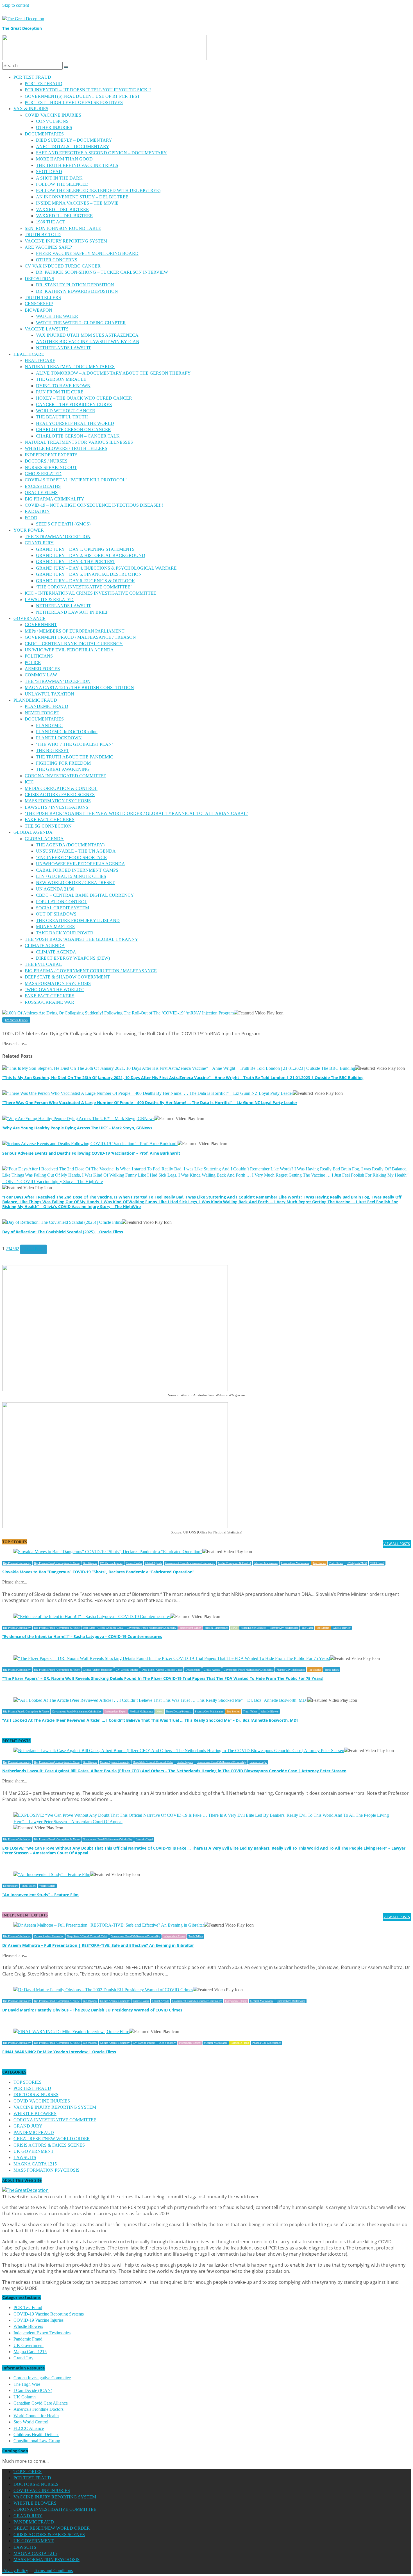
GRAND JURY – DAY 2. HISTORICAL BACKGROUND (91, 555)
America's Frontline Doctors (38, 2409)
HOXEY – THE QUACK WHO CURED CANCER (84, 398)
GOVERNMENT (41, 625)
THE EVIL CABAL (43, 964)
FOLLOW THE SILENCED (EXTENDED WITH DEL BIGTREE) (98, 190)
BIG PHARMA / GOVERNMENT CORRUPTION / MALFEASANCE (91, 971)
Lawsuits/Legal (258, 1762)
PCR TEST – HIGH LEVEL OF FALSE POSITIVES (74, 102)
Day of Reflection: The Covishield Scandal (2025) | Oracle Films (63, 1232)
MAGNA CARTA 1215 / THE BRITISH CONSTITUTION (79, 687)
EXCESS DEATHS (43, 486)
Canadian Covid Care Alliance (41, 2403)
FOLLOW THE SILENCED (62, 184)
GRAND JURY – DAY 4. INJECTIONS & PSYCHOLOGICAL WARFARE (106, 568)
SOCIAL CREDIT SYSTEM (63, 908)
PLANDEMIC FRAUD (35, 700)
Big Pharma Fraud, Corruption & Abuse (57, 1563)
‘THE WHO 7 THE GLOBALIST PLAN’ (75, 744)
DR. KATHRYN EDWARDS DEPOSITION (77, 291)
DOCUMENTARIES (44, 134)
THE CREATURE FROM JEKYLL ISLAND (78, 920)
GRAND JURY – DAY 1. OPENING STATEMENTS (85, 549)
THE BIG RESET (53, 750)
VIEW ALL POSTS (397, 1544)
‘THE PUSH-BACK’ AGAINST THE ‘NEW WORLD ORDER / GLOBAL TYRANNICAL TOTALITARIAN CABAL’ (136, 813)
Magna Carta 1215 (30, 2352)
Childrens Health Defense (36, 2435)
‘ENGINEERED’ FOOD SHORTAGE (71, 857)
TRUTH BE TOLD (43, 235)
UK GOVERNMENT (34, 2151)
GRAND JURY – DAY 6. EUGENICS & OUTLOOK (86, 581)
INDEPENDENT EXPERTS (51, 455)
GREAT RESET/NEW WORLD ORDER (52, 2139)
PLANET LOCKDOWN (59, 738)
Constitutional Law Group (37, 2441)
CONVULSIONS (52, 121)
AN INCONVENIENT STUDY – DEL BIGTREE (82, 197)
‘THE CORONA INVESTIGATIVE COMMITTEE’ (84, 587)
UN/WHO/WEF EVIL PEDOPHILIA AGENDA (69, 650)
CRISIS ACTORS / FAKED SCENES (60, 795)
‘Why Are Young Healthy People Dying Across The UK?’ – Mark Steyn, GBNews (77, 1128)
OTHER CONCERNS (57, 260)
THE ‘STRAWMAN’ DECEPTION (58, 537)
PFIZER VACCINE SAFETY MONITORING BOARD (87, 253)
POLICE (33, 662)
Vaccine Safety (47, 1886)
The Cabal (307, 1628)
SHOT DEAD (49, 172)
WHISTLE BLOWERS (35, 2114)
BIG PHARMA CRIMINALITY (55, 499)
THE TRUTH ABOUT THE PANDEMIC (75, 757)
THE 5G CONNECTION (48, 826)
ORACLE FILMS (41, 492)
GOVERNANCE (29, 618)
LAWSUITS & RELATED (49, 600)
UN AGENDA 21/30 (55, 889)
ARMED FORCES (42, 669)
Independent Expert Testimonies (42, 2333)
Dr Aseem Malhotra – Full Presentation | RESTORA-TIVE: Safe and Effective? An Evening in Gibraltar (98, 1945)
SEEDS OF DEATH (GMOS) (63, 524)
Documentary (193, 1670)
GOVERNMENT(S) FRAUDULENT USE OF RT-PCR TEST (82, 96)
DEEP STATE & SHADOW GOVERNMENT (67, 977)
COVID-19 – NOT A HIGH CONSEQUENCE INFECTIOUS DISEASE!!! (94, 505)
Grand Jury (23, 2358)
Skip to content (16, 5)
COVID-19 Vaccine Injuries (38, 2320)
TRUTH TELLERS (43, 297)
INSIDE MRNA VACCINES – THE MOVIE (77, 203)
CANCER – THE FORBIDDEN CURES (74, 405)
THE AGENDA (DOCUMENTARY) (70, 845)
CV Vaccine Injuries (16, 1020)
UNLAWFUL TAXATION (49, 694)
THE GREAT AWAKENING (63, 769)
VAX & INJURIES (31, 109)
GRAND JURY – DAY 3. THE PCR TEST (76, 562)
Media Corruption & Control (234, 1563)
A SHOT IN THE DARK (59, 178)
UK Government (29, 2345)
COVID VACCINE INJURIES (53, 115)
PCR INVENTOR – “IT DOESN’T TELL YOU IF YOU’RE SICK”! (88, 90)
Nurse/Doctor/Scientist (254, 1628)
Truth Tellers (336, 1563)
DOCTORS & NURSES (36, 2094)
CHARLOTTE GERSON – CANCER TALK (78, 436)
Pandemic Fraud (240, 2043)
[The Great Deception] (25, 2190)
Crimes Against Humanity (98, 1670)
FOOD (31, 518)
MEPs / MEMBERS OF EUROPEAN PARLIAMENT (75, 631)
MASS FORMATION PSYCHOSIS (58, 801)
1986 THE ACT (51, 222)
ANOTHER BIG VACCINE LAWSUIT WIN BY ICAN (88, 342)
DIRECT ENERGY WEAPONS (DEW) (73, 958)
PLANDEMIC (49, 725)
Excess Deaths (134, 1563)
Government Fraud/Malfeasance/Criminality (190, 1563)
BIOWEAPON (38, 310)
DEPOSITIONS (39, 279)
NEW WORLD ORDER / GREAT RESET (75, 883)
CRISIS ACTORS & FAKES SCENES (49, 2145)
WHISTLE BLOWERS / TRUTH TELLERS (66, 448)
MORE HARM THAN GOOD (64, 159)
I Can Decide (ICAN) (33, 2390)
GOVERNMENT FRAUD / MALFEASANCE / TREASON (80, 637)
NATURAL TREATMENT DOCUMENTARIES (70, 367)
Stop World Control (31, 2422)
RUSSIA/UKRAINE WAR (49, 1002)
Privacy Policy (15, 2571)
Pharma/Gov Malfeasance (295, 1563)
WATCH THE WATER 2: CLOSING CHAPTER (81, 323)
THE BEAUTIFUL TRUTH (62, 417)
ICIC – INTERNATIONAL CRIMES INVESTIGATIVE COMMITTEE (90, 593)
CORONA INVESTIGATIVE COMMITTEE (55, 2120)
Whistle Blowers (28, 2326)
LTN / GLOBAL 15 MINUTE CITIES (71, 876)
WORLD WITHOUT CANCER (66, 411)
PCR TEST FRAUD (32, 77)
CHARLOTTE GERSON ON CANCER (73, 430)
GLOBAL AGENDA (33, 832)
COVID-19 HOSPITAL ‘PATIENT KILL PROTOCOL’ (76, 480)
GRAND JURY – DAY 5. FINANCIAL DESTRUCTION (89, 574)
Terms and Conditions (53, 2571)
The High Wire (27, 2384)
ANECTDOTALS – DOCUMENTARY (73, 147)
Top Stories (319, 1563)
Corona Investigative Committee (42, 2378)
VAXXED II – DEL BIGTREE (64, 216)
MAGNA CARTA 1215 (35, 2164)
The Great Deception (22, 28)
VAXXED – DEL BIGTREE (62, 209)
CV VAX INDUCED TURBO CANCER (63, 266)
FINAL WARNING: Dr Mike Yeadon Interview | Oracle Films (59, 2052)
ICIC (29, 782)
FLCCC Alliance (29, 2428)
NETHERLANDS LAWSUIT (63, 348)
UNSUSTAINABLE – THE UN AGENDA (76, 851)
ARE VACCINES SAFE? (48, 247)
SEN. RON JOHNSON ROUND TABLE (63, 228)
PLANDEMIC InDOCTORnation (67, 732)
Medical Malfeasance (266, 1563)
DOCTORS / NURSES (46, 461)
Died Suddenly (167, 2043)
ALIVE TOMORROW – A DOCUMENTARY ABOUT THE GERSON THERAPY (113, 373)
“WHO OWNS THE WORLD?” (55, 990)
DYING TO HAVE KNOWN (63, 386)
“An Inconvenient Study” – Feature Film (40, 1895)
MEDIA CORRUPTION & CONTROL (61, 788)
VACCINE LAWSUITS (47, 329)
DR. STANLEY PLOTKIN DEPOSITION (75, 285)
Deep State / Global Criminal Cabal (103, 1628)
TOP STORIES (28, 2082)
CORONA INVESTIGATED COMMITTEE (65, 776)
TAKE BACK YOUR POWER (65, 933)
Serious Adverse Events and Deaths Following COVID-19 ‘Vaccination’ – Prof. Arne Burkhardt (91, 1153)
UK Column (25, 2397)
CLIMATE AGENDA (45, 945)
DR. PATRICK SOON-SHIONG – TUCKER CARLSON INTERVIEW (102, 272)
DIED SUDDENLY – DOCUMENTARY (74, 140)
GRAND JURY (39, 543)
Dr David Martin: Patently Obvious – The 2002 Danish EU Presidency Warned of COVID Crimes (92, 2010)
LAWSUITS (25, 2157)
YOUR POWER (29, 530)
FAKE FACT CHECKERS (50, 820)
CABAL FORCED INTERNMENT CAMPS (77, 870)
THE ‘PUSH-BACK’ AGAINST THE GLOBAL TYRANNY (81, 939)
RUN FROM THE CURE (60, 392)
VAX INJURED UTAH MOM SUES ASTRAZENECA (87, 335)
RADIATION (37, 511)
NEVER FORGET (42, 713)
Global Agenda (154, 1563)
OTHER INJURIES (54, 127)
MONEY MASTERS (55, 927)
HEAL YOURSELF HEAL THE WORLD (75, 423)
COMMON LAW (41, 675)
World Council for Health (36, 2416)
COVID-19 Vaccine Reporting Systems (49, 2314)
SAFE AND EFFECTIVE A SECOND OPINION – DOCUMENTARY (101, 153)
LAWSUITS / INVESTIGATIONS (56, 807)
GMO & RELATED (43, 474)
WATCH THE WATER (57, 316)
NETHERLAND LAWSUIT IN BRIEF (72, 612)
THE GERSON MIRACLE (61, 379)
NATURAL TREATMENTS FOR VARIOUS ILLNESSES (79, 442)
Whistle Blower (341, 1628)
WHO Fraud (377, 1563)
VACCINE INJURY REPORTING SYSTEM (66, 241)
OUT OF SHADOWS (56, 914)
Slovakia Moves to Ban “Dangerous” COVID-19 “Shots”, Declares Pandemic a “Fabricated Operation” (98, 1572)
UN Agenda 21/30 (357, 1563)
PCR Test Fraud (28, 2307)
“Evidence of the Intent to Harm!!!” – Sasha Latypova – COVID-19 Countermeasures (82, 1636)
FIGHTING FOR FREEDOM (63, 763)
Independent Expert (190, 1628)
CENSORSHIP (39, 304)
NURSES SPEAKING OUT (51, 467)
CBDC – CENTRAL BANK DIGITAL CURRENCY (74, 644)
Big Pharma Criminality (17, 1563)
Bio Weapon (90, 1563)
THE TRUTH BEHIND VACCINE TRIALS (77, 165)
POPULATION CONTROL (62, 902)
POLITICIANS (39, 656)
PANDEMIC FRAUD (34, 2132)
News (234, 1628)
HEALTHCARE (29, 354)
